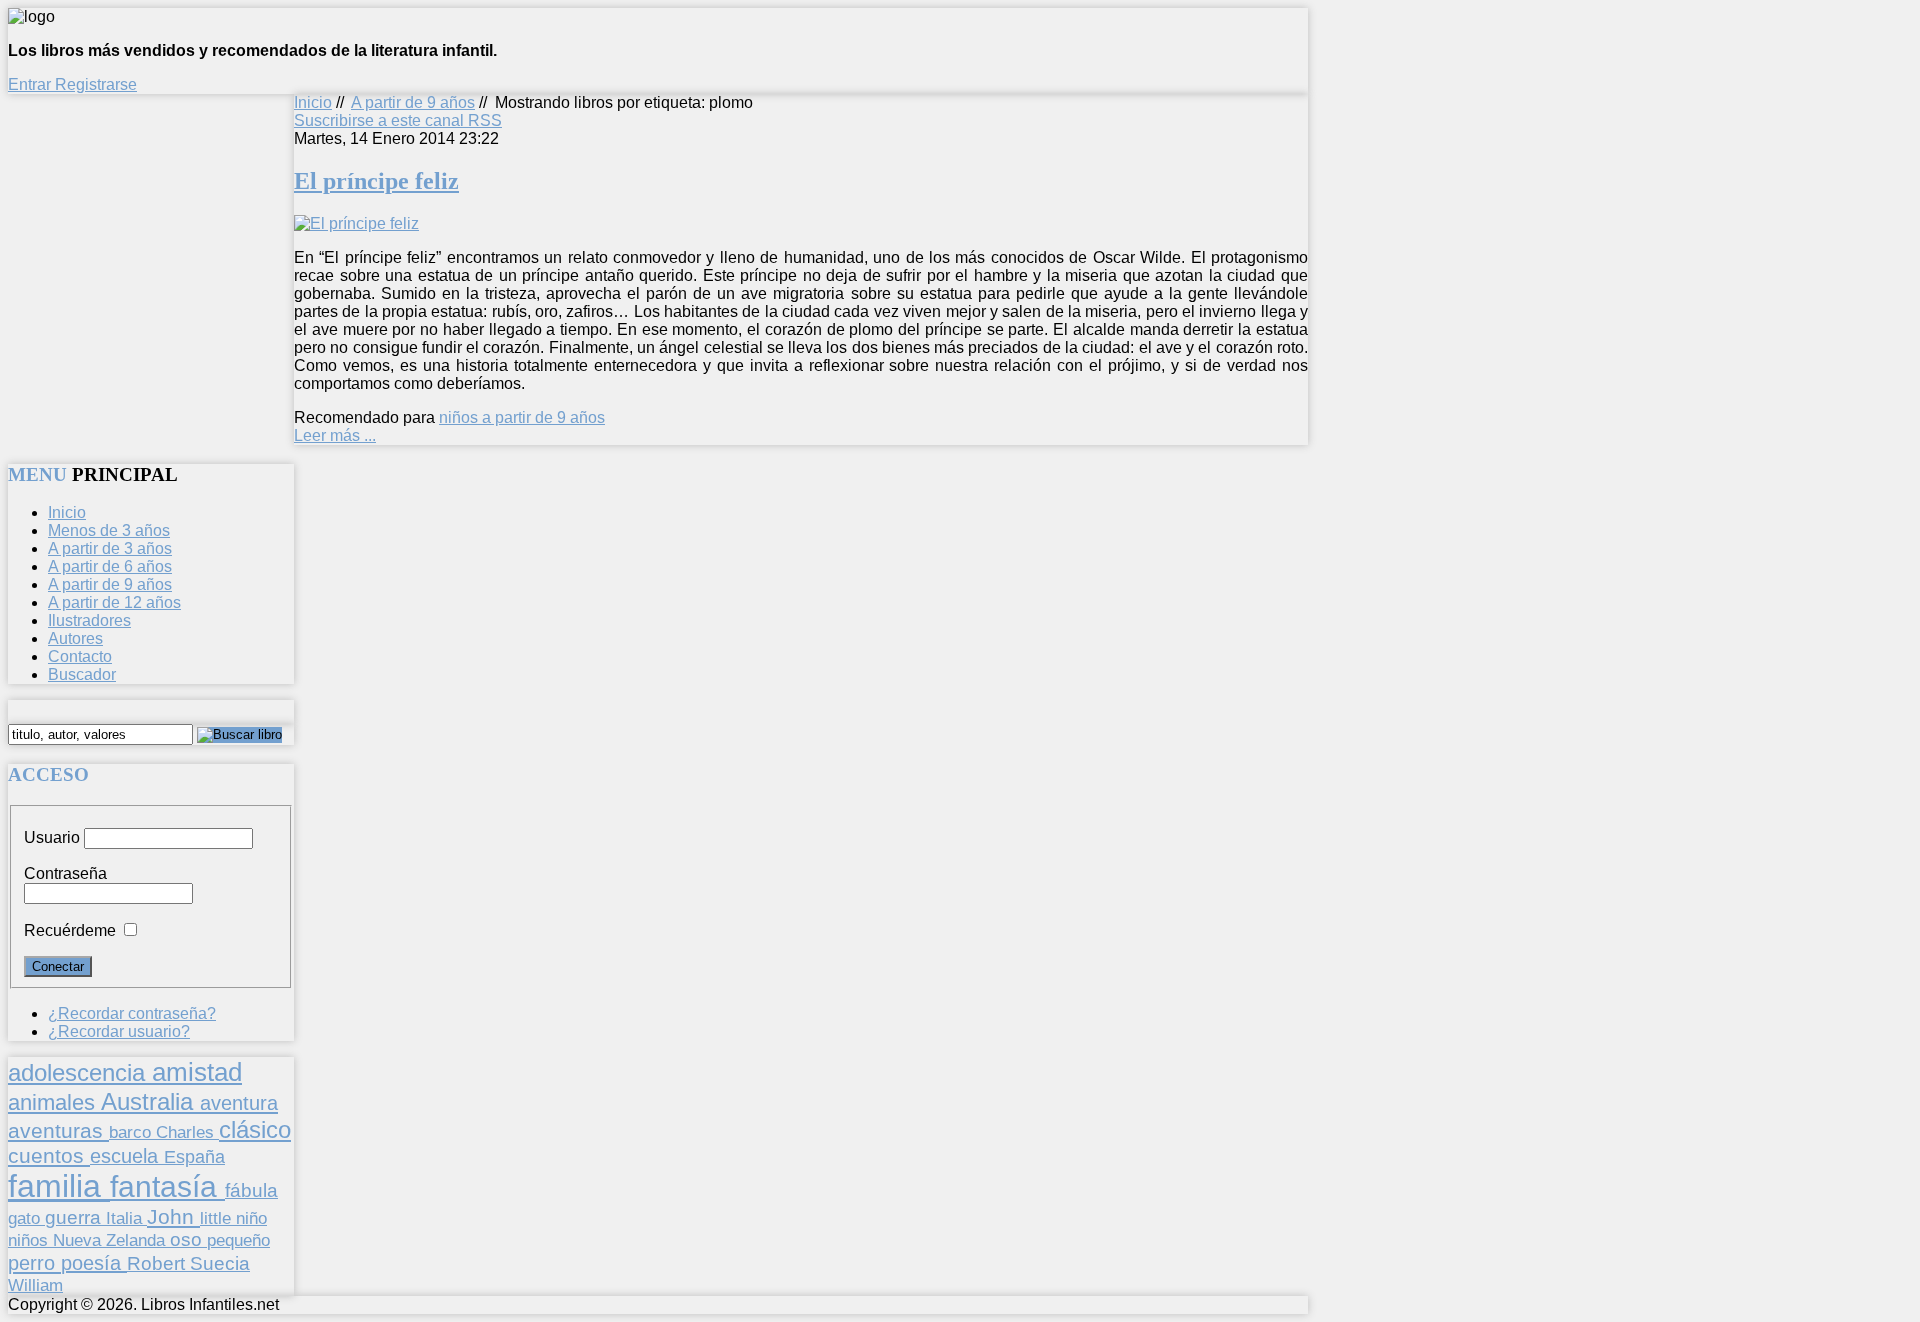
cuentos (49, 1155)
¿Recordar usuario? (119, 1031)
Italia (126, 1218)
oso (188, 1239)
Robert (158, 1263)
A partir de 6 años (110, 566)
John (173, 1216)
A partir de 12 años (114, 602)
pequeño (238, 1240)
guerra (75, 1217)
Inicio (313, 102)
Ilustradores (89, 620)
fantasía (167, 1186)
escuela (127, 1156)
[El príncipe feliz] (356, 223)
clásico (255, 1129)
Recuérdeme (70, 930)
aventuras (58, 1130)
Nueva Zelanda (111, 1240)
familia (59, 1186)
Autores (75, 638)
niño (251, 1218)
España (194, 1157)
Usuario (52, 837)
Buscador (82, 674)
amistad (197, 1072)
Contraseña (65, 873)
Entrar (31, 84)
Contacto (80, 656)
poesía (94, 1263)
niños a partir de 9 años (522, 417)
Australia (150, 1101)
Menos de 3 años (109, 530)
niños (30, 1240)
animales (54, 1102)
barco (132, 1132)
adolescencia (80, 1073)
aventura (239, 1102)
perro (34, 1262)
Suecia (220, 1263)
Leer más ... (335, 435)
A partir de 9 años (413, 102)
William (35, 1285)
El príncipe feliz (376, 181)
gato (26, 1218)
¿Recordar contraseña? (132, 1013)
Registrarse (96, 84)
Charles (187, 1132)
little (218, 1218)
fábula (251, 1190)
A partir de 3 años (110, 548)
